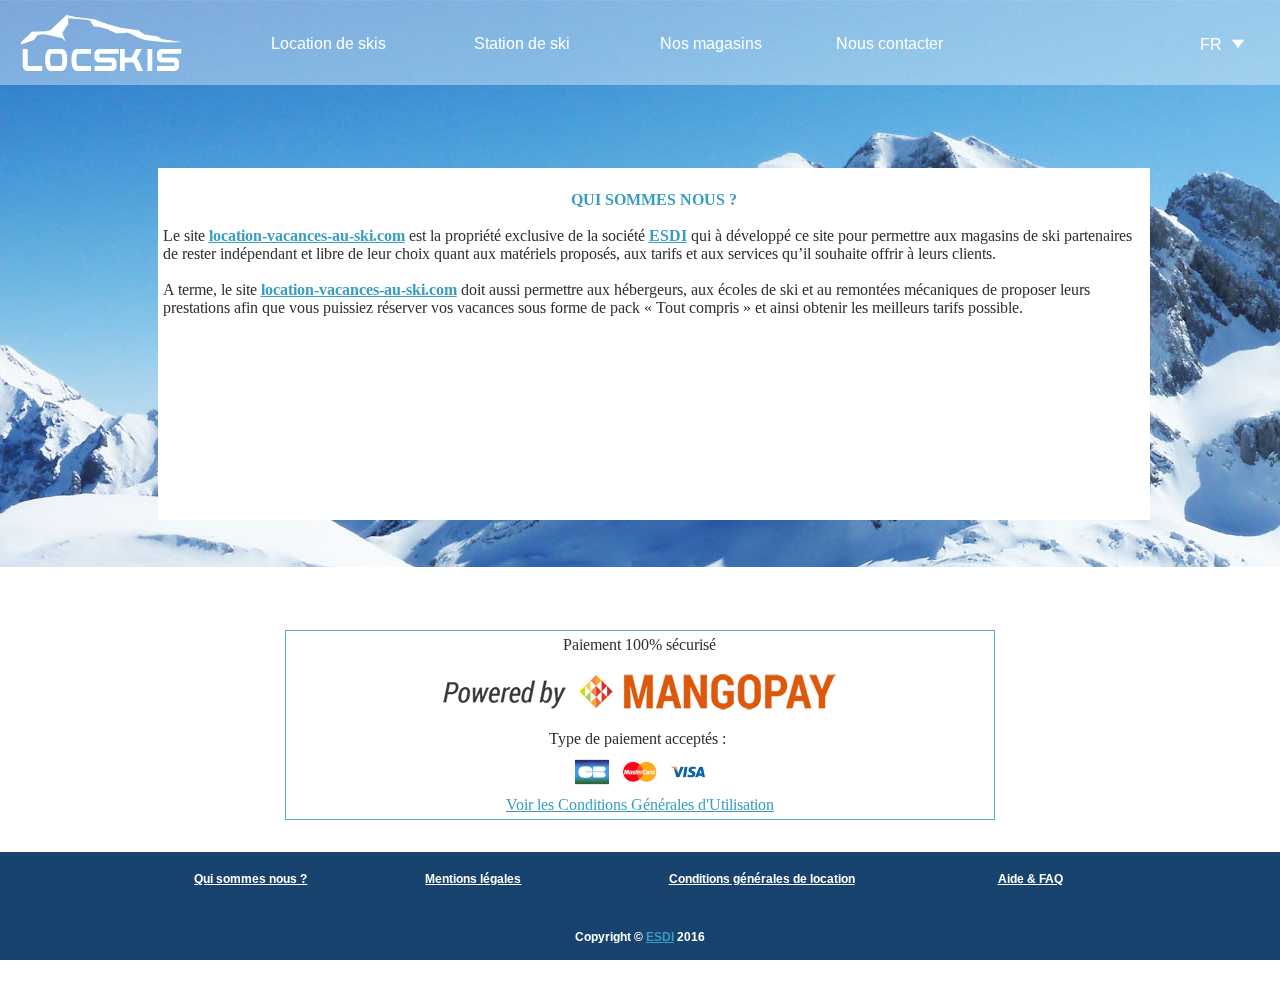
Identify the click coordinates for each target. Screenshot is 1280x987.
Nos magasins (711, 43)
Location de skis (328, 43)
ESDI (660, 937)
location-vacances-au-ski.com (307, 235)
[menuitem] (328, 44)
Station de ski (522, 43)
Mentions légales (473, 879)
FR (1211, 44)
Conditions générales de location (762, 879)
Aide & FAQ (1030, 879)
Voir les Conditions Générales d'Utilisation (640, 804)
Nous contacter (889, 43)
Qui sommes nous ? (250, 879)
